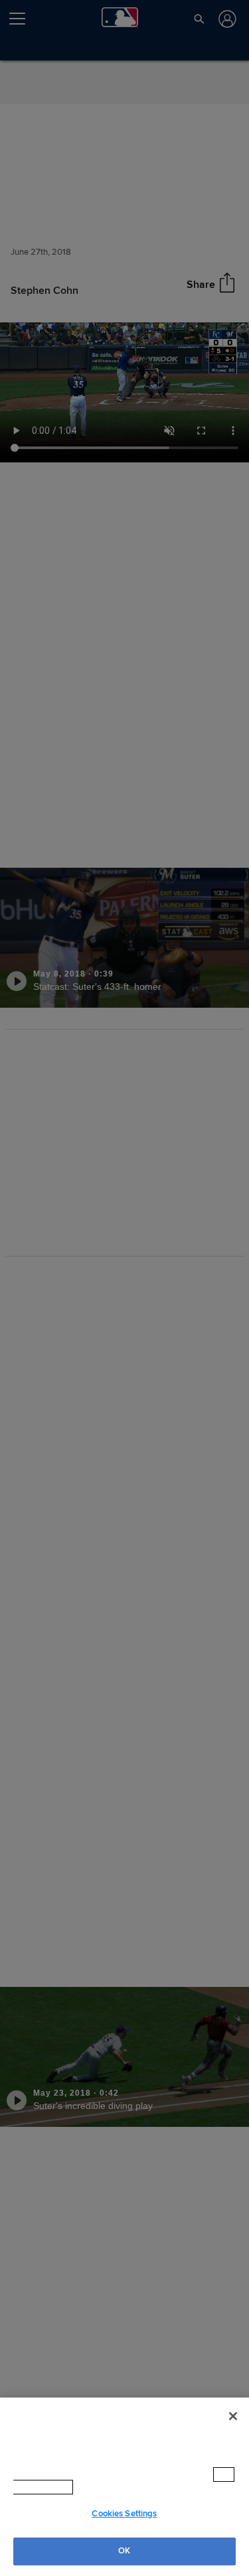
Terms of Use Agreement (132, 2487)
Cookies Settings (124, 2514)
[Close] (233, 2429)
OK (124, 2551)
